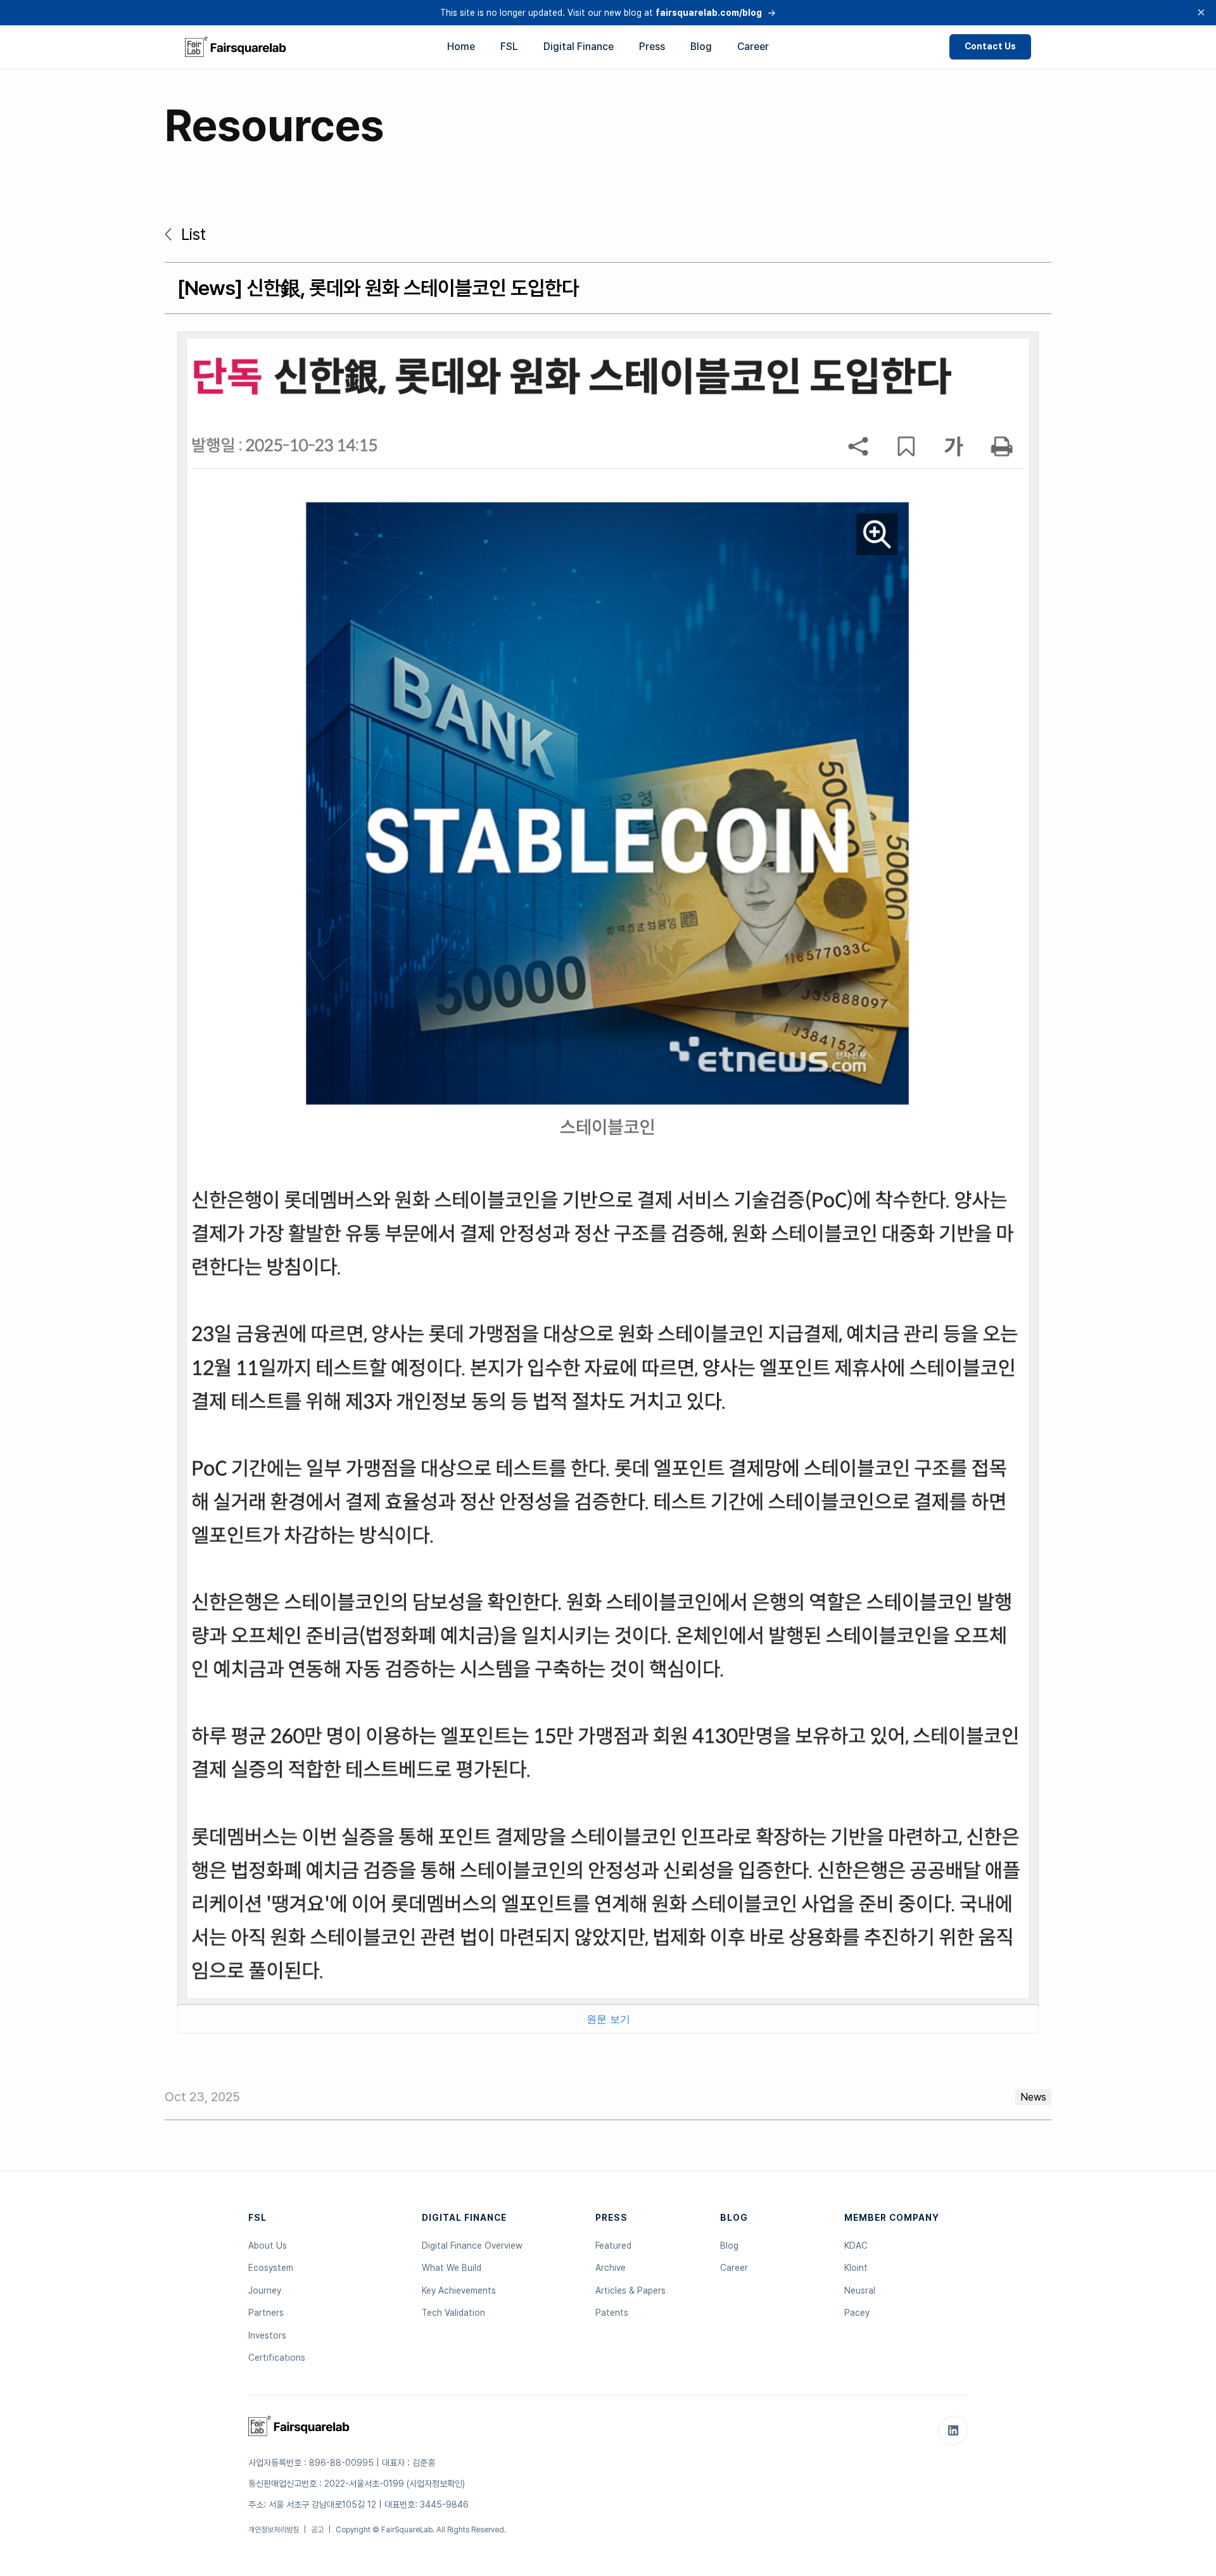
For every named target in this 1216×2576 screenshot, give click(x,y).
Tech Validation (453, 2313)
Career (753, 47)
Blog (701, 47)
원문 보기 (608, 2019)
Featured (613, 2246)
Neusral (860, 2290)
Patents (612, 2313)
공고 (317, 2530)
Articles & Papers (630, 2290)
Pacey (857, 2313)
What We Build (452, 2268)
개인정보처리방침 (274, 2530)
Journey (265, 2290)
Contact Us (990, 46)
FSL (509, 47)
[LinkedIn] (953, 2430)
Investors (267, 2335)
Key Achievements (459, 2290)
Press (652, 47)
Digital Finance (579, 47)
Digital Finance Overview (472, 2246)
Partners (266, 2313)
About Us (268, 2246)
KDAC (856, 2246)
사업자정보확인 (436, 2484)
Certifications (277, 2358)
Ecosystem (271, 2268)
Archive (611, 2268)
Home (461, 47)
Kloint (856, 2268)
